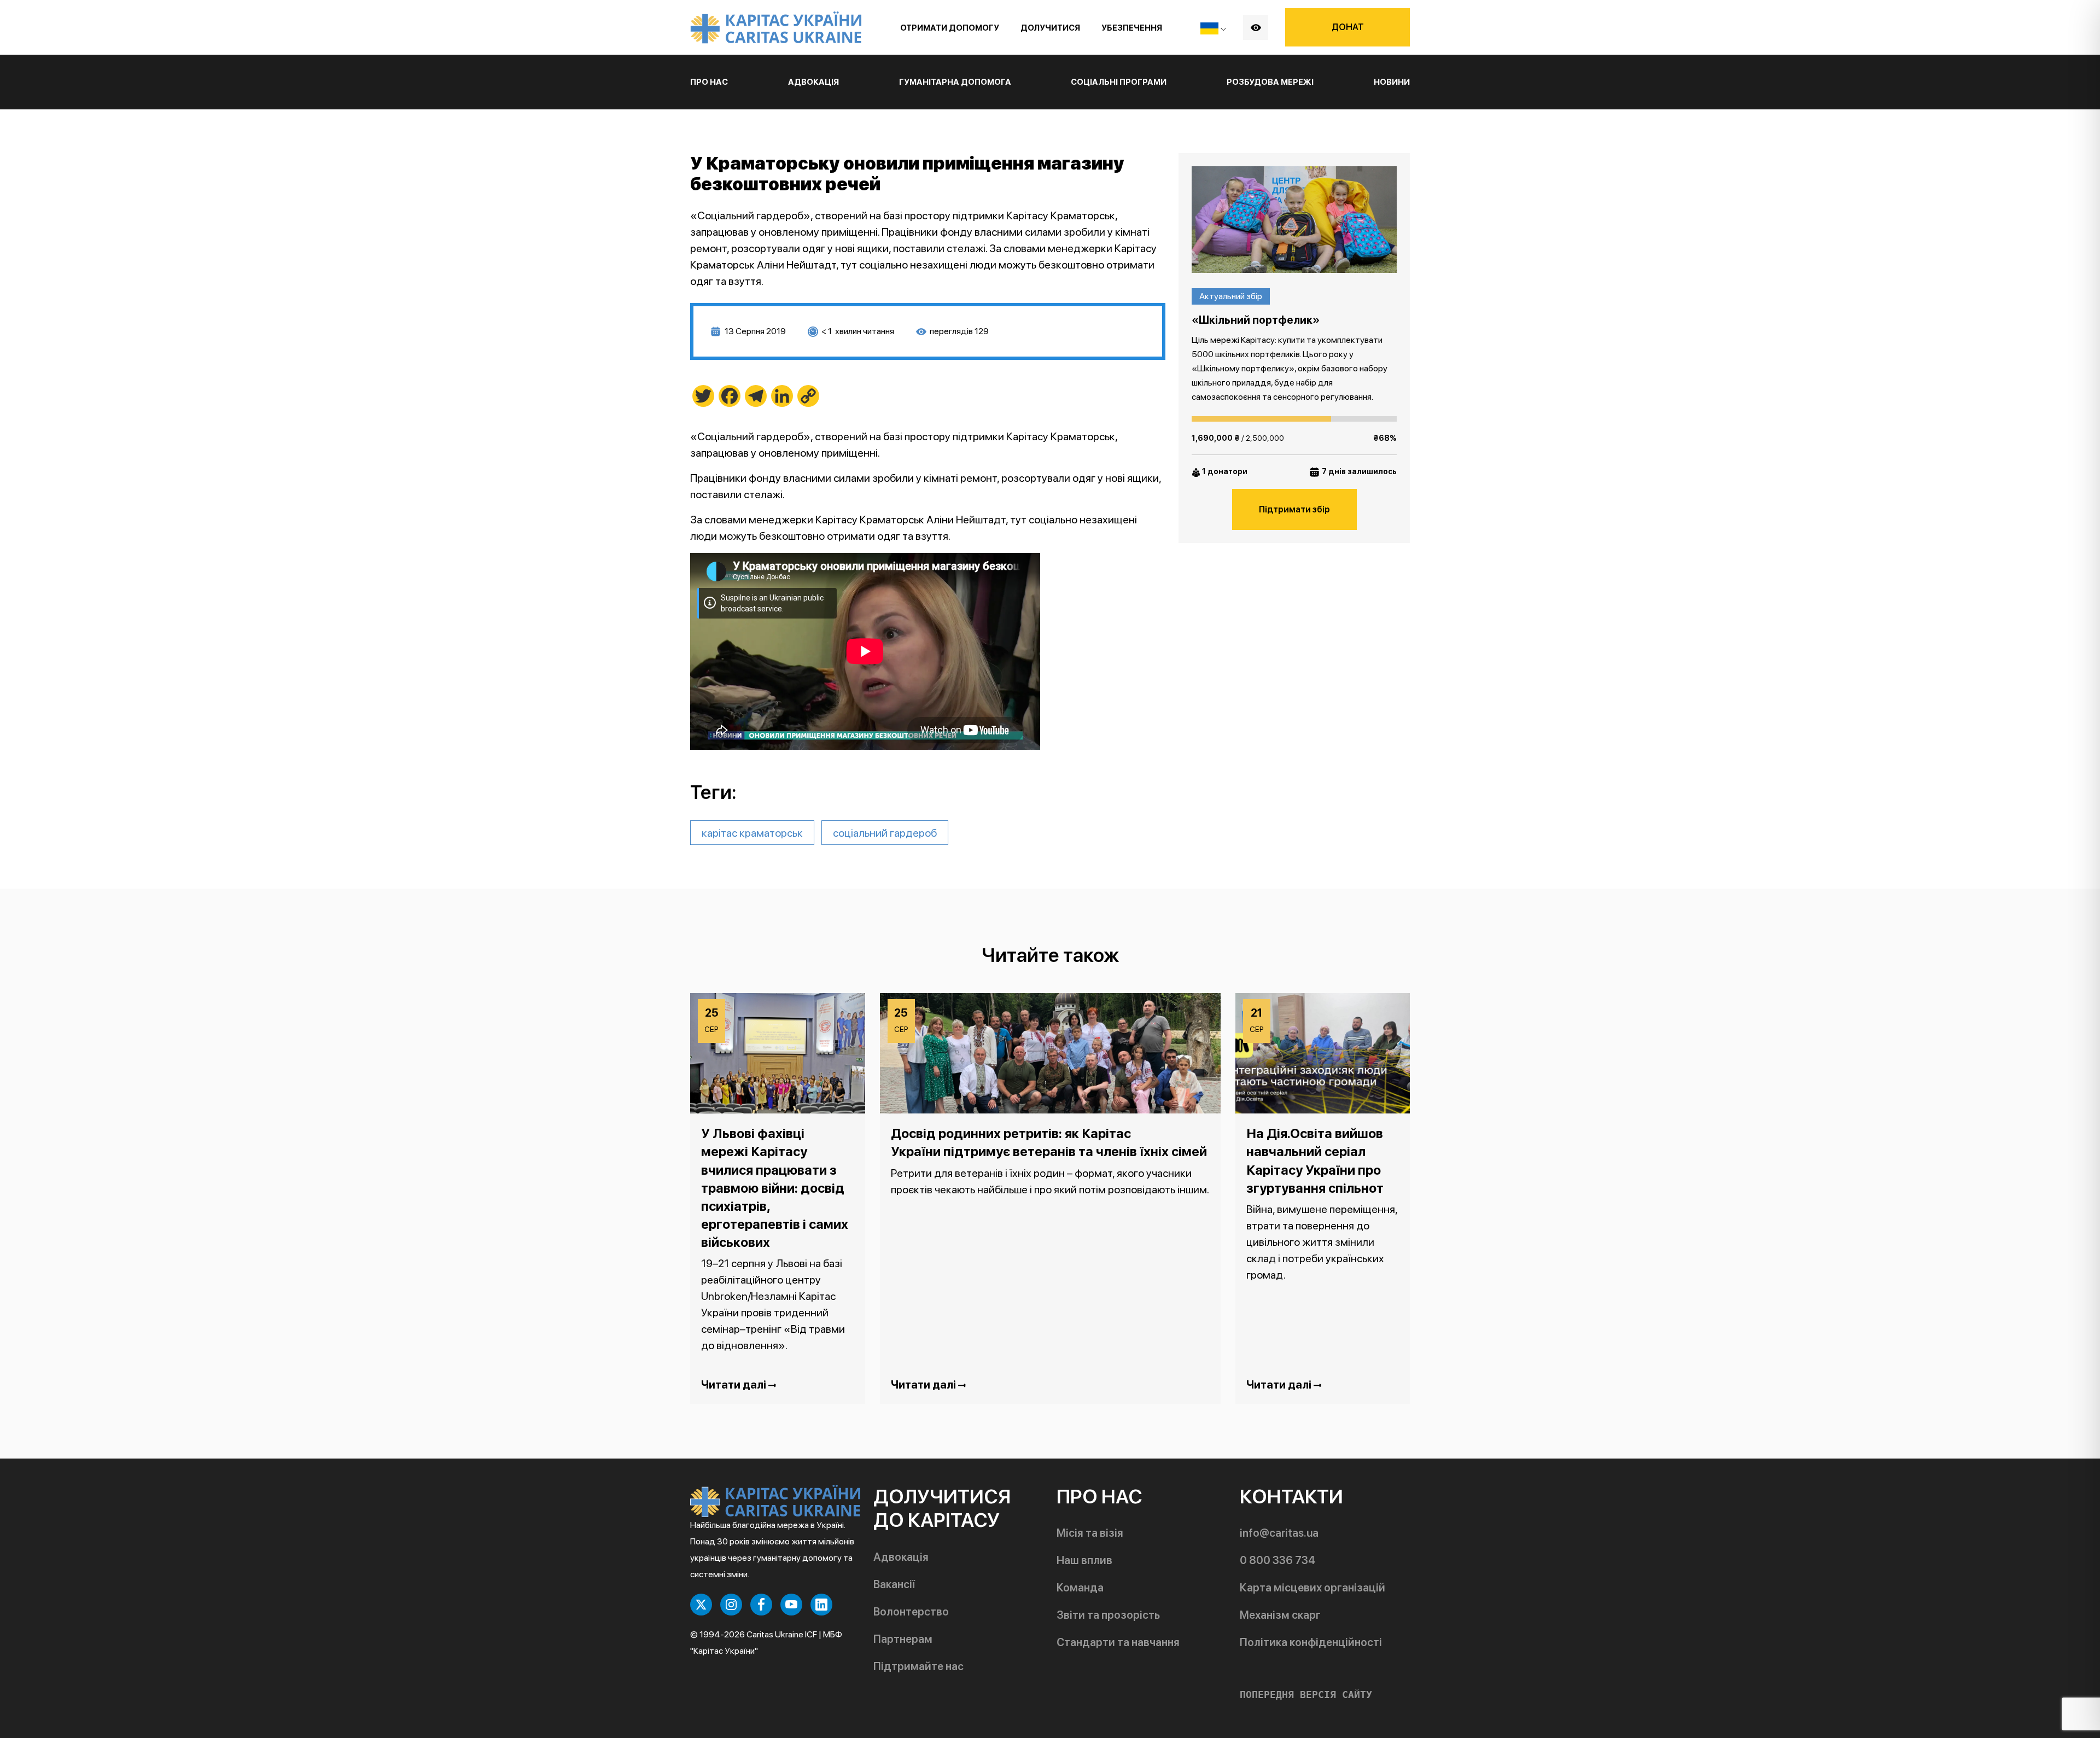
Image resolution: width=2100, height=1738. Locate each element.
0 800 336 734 (1277, 1560)
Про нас (709, 82)
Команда (1080, 1588)
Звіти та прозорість (1108, 1615)
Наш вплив (1084, 1560)
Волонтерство (911, 1612)
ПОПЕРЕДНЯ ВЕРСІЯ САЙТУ (1306, 1695)
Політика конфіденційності (1311, 1642)
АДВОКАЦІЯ (813, 82)
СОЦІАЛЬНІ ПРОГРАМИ (1119, 82)
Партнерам (903, 1639)
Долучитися (1050, 28)
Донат (1348, 27)
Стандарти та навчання (1118, 1642)
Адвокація (901, 1557)
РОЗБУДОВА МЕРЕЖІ (1270, 82)
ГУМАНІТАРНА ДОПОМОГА (955, 82)
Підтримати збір (1294, 509)
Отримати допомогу (950, 28)
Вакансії (894, 1584)
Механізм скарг (1280, 1615)
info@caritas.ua (1279, 1533)
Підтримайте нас (918, 1666)
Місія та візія (1090, 1533)
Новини (1392, 82)
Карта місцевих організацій (1312, 1588)
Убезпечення (1132, 28)
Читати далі (735, 1385)
